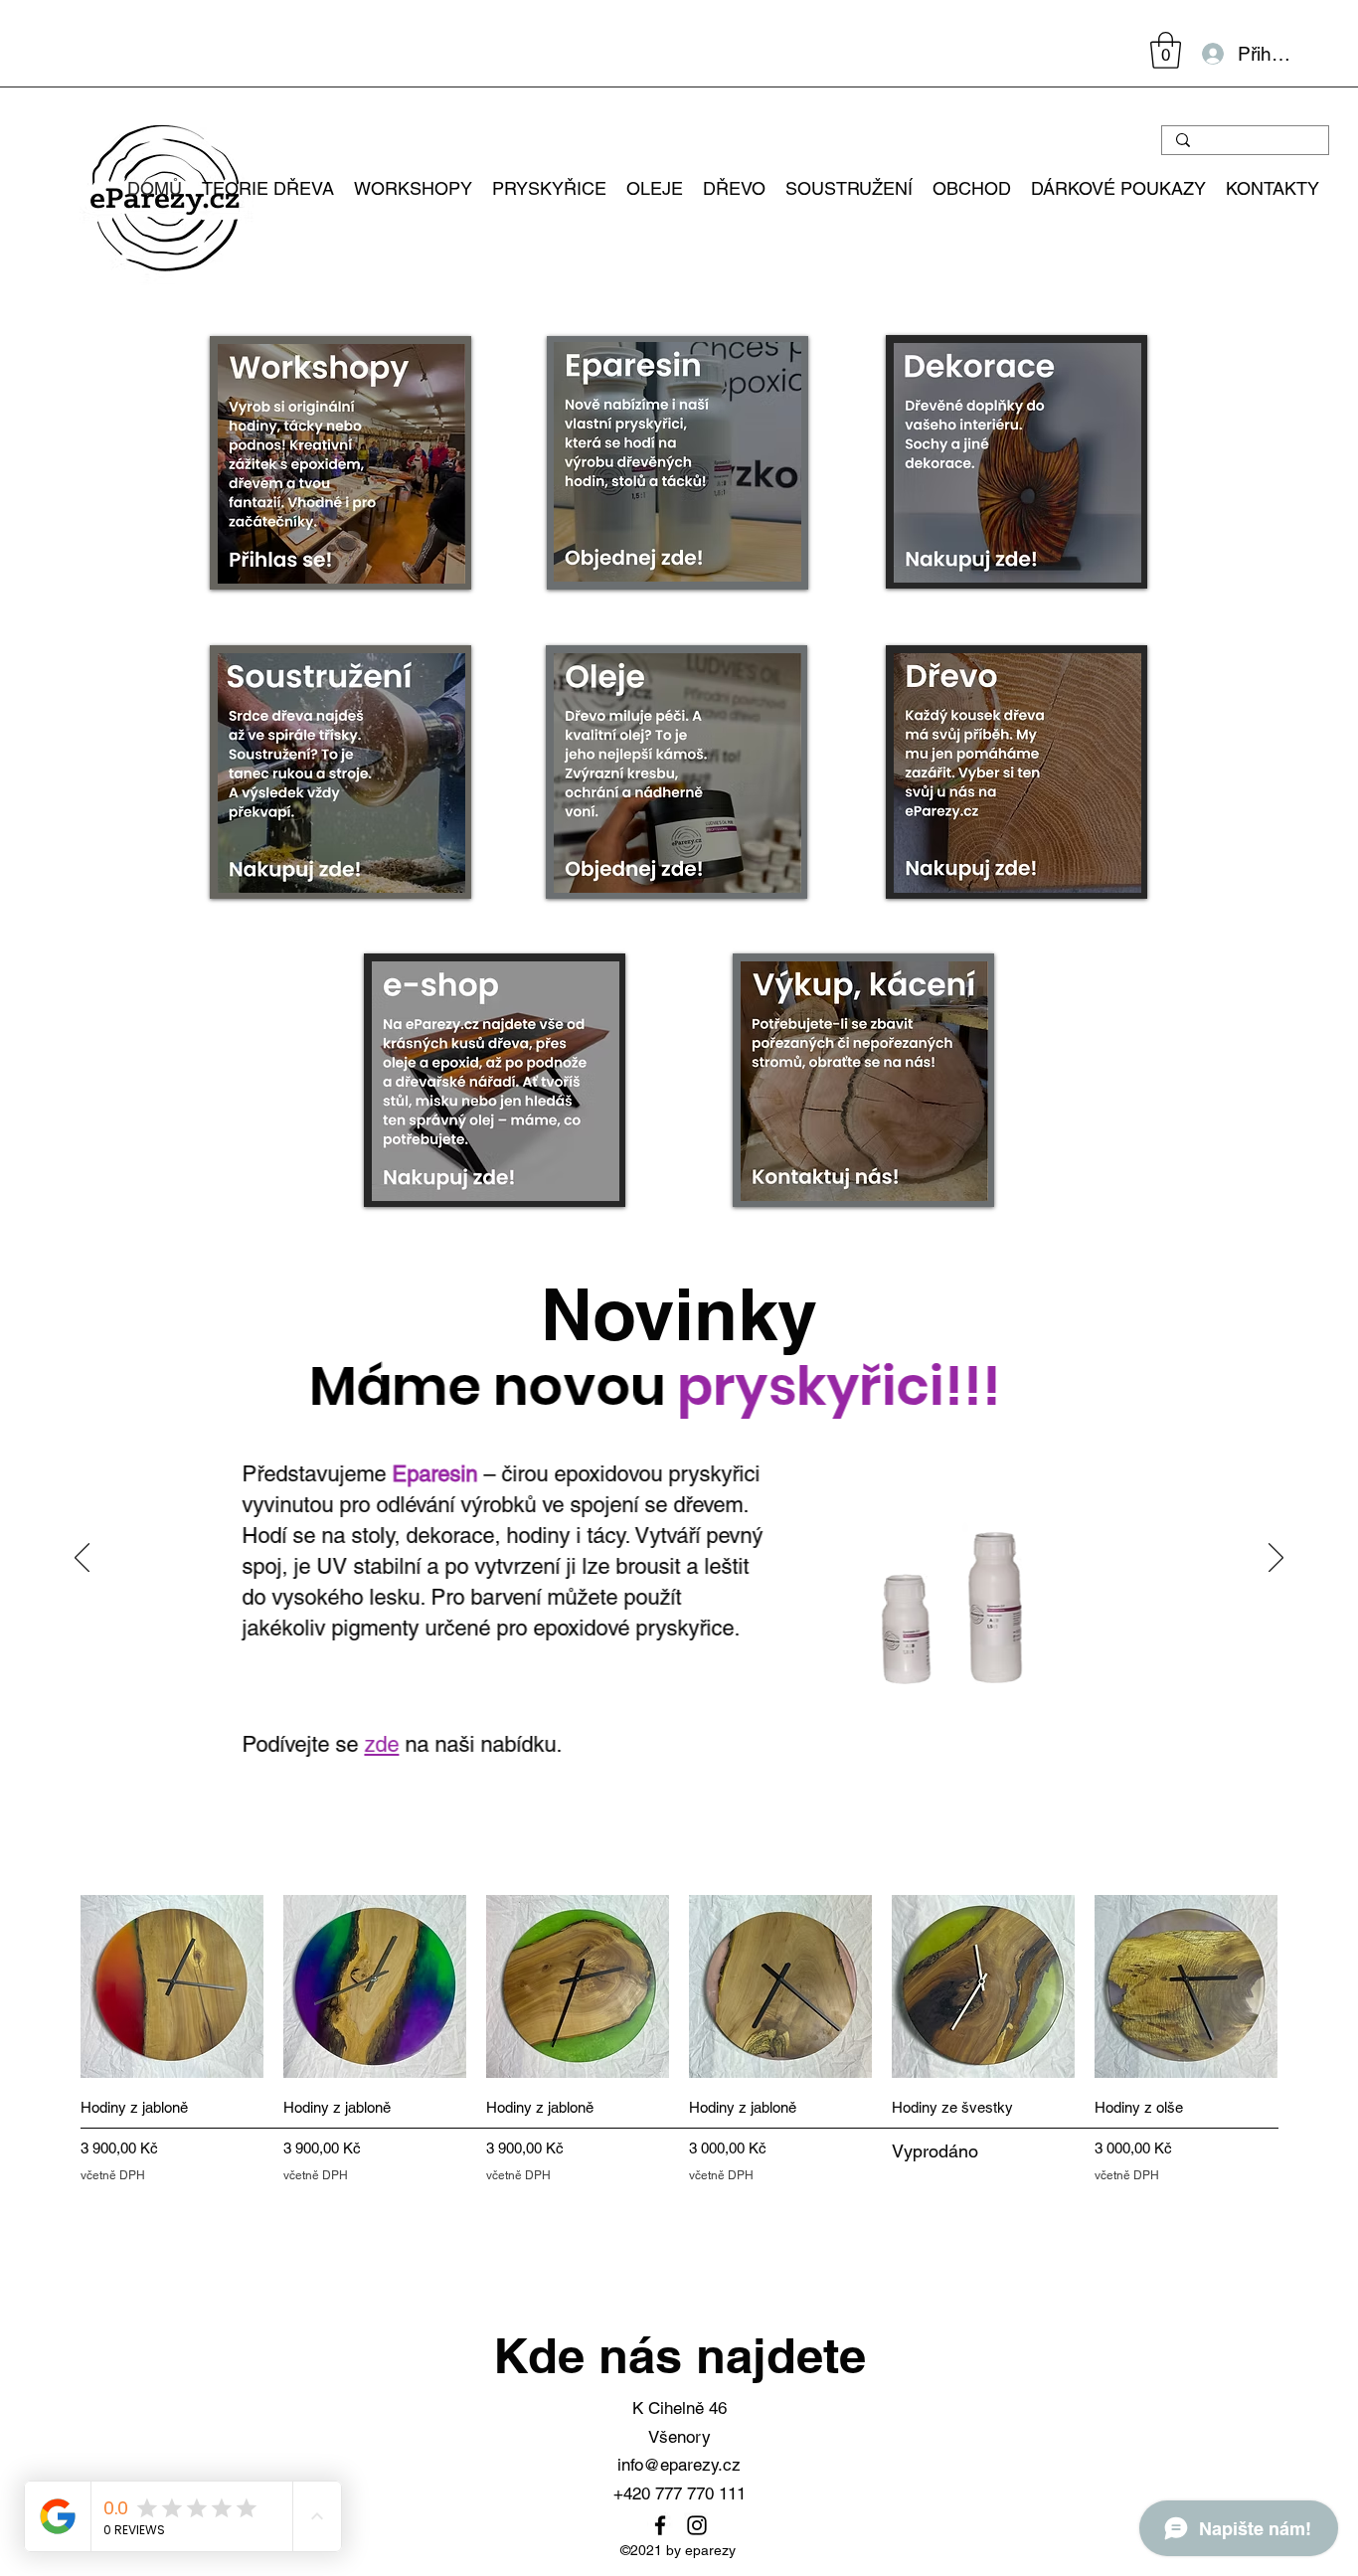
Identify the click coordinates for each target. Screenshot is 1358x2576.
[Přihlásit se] (1212, 54)
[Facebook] (660, 2525)
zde (381, 1744)
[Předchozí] (82, 1559)
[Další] (1276, 1559)
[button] (1166, 50)
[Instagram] (697, 2525)
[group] (679, 2040)
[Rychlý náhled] (172, 1986)
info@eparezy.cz (679, 2465)
